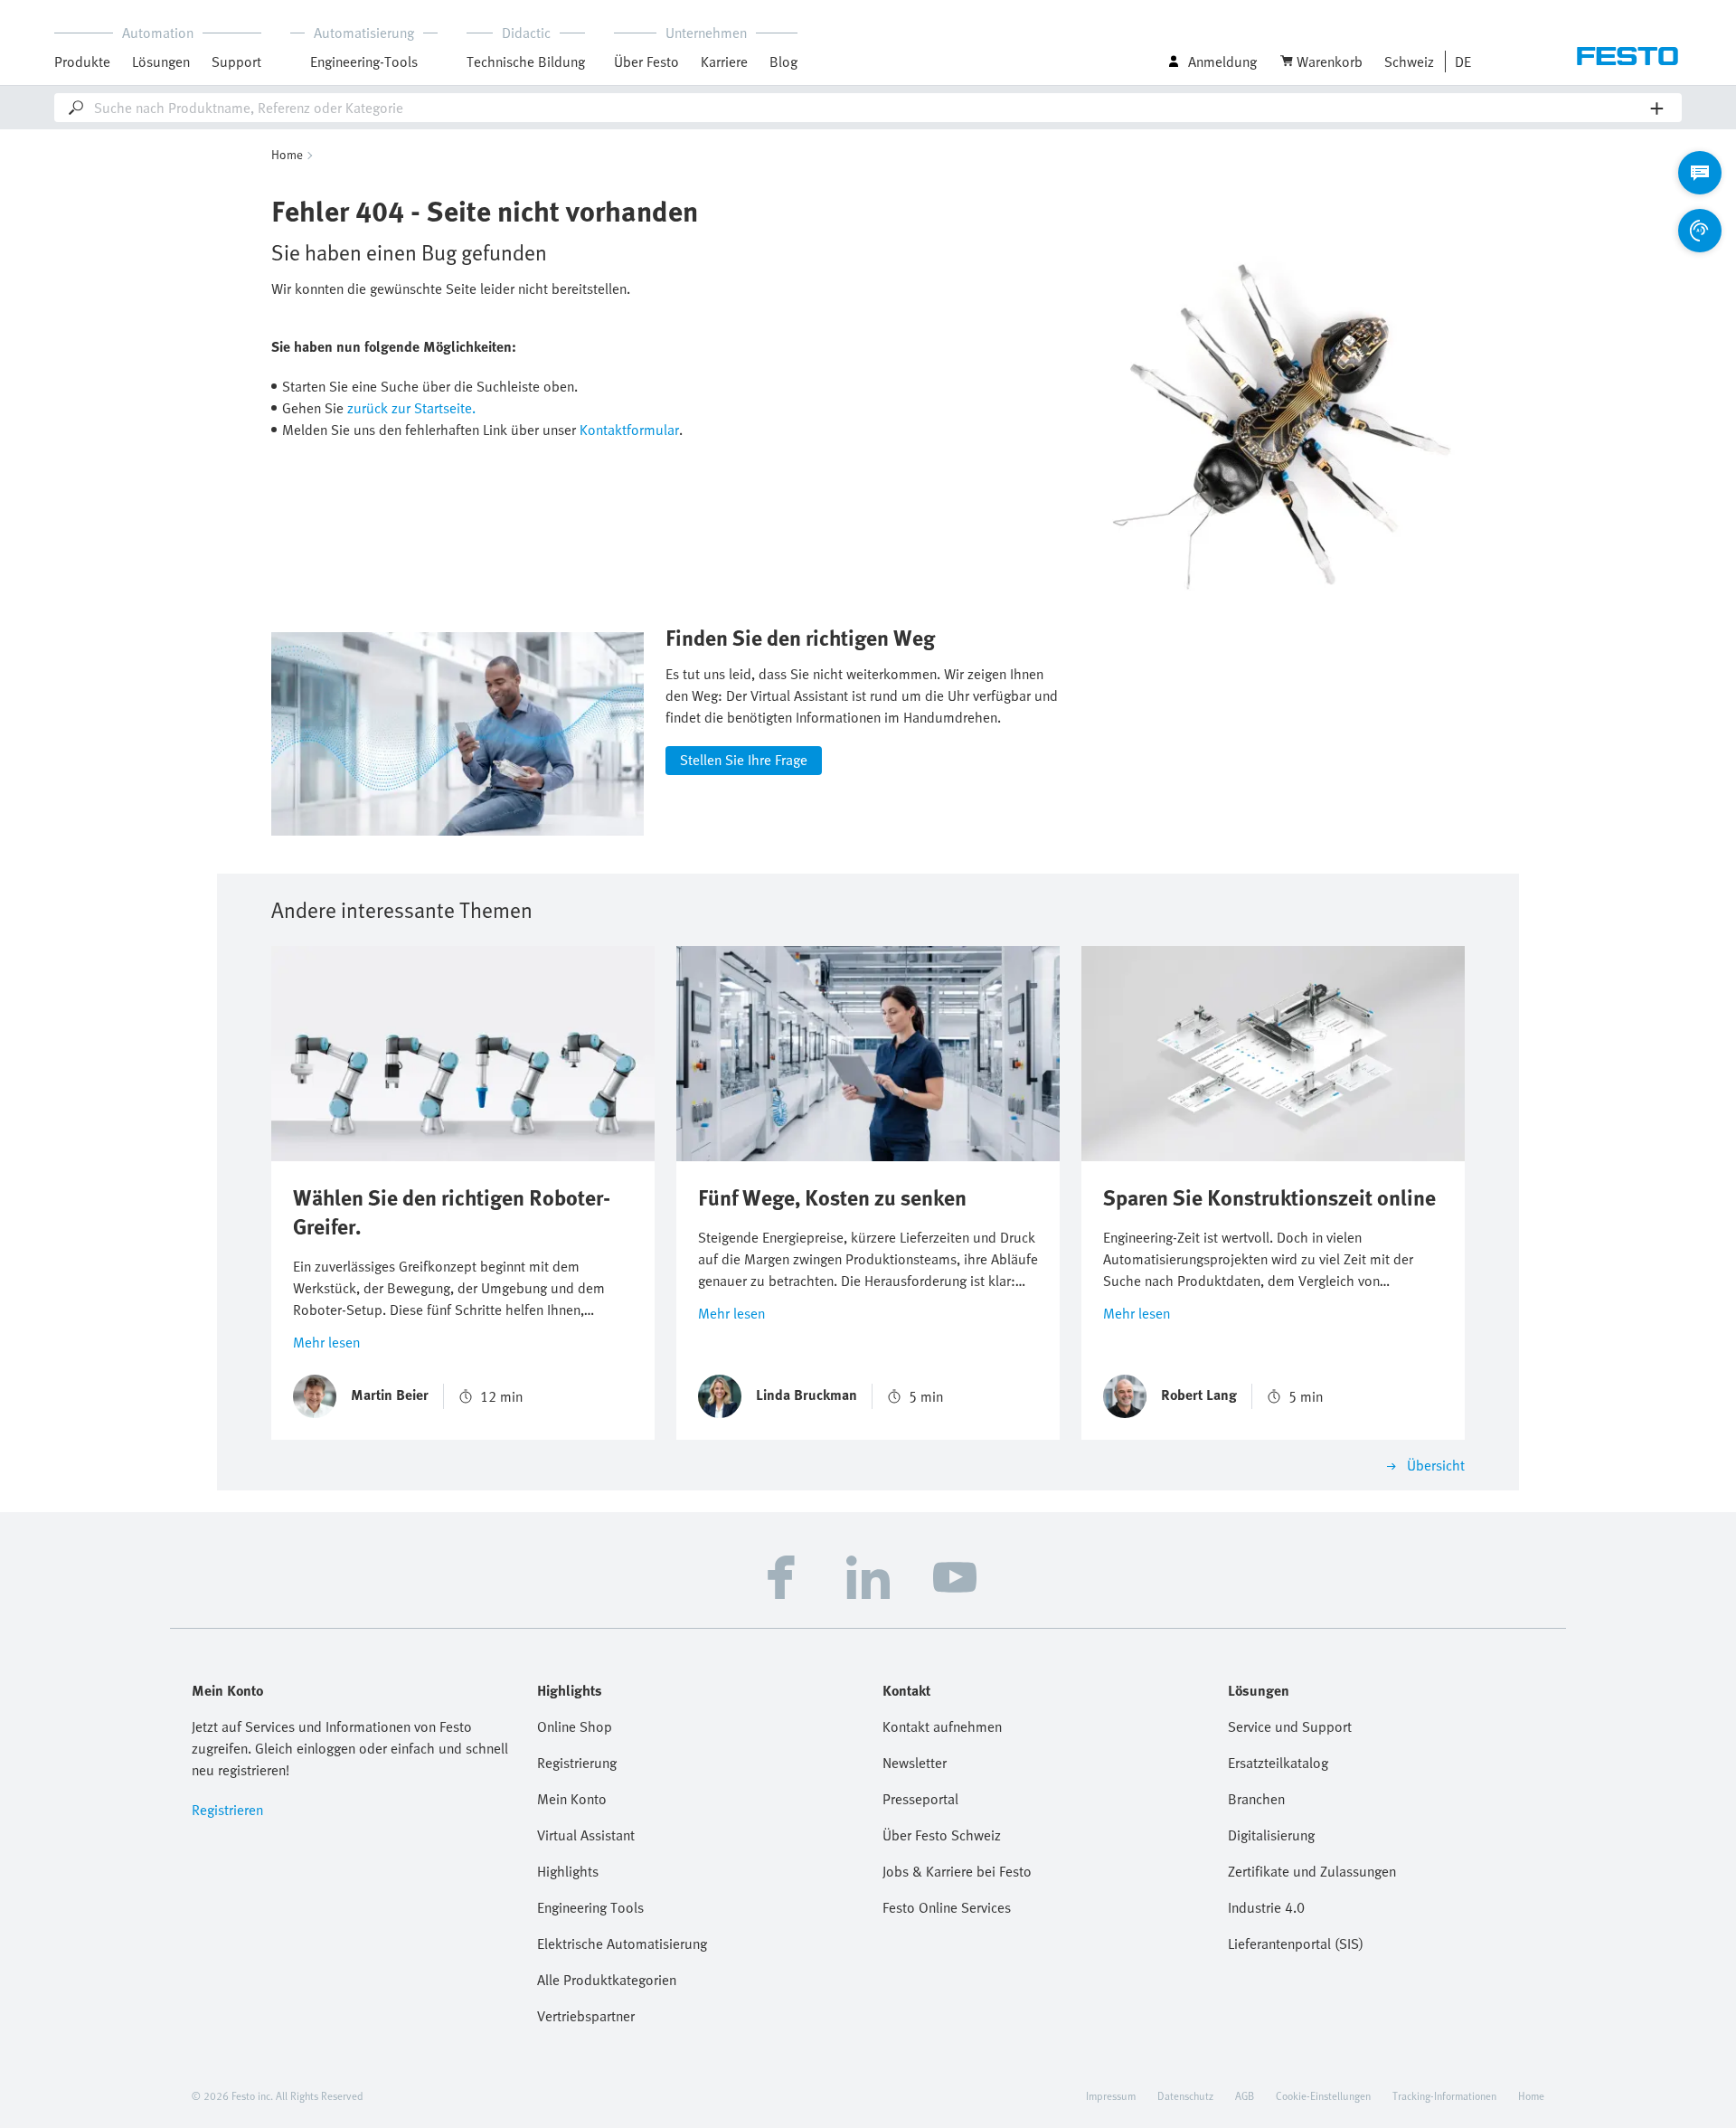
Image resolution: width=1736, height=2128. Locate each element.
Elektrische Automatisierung (622, 1944)
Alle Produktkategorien (607, 1980)
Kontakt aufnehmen (942, 1726)
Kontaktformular (629, 430)
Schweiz (1409, 61)
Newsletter (915, 1763)
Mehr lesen (326, 1342)
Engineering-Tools (364, 61)
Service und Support (1290, 1726)
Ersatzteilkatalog (1278, 1763)
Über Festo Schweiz (942, 1835)
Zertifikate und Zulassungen (1312, 1871)
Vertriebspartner (586, 2016)
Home (287, 154)
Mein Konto (572, 1799)
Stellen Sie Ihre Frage (744, 760)
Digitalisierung (1271, 1835)
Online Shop (575, 1726)
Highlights (568, 1871)
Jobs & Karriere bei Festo (957, 1871)
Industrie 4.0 (1266, 1907)
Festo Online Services (947, 1907)
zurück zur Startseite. (411, 408)
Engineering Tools (590, 1907)
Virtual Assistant (586, 1835)
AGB (1245, 2095)
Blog (783, 61)
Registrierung (577, 1763)
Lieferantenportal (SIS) (1296, 1944)
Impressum (1111, 2095)
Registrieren (227, 1810)
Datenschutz (1185, 2095)
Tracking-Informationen (1444, 2095)
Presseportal (920, 1799)
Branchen (1256, 1799)
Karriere (724, 61)
